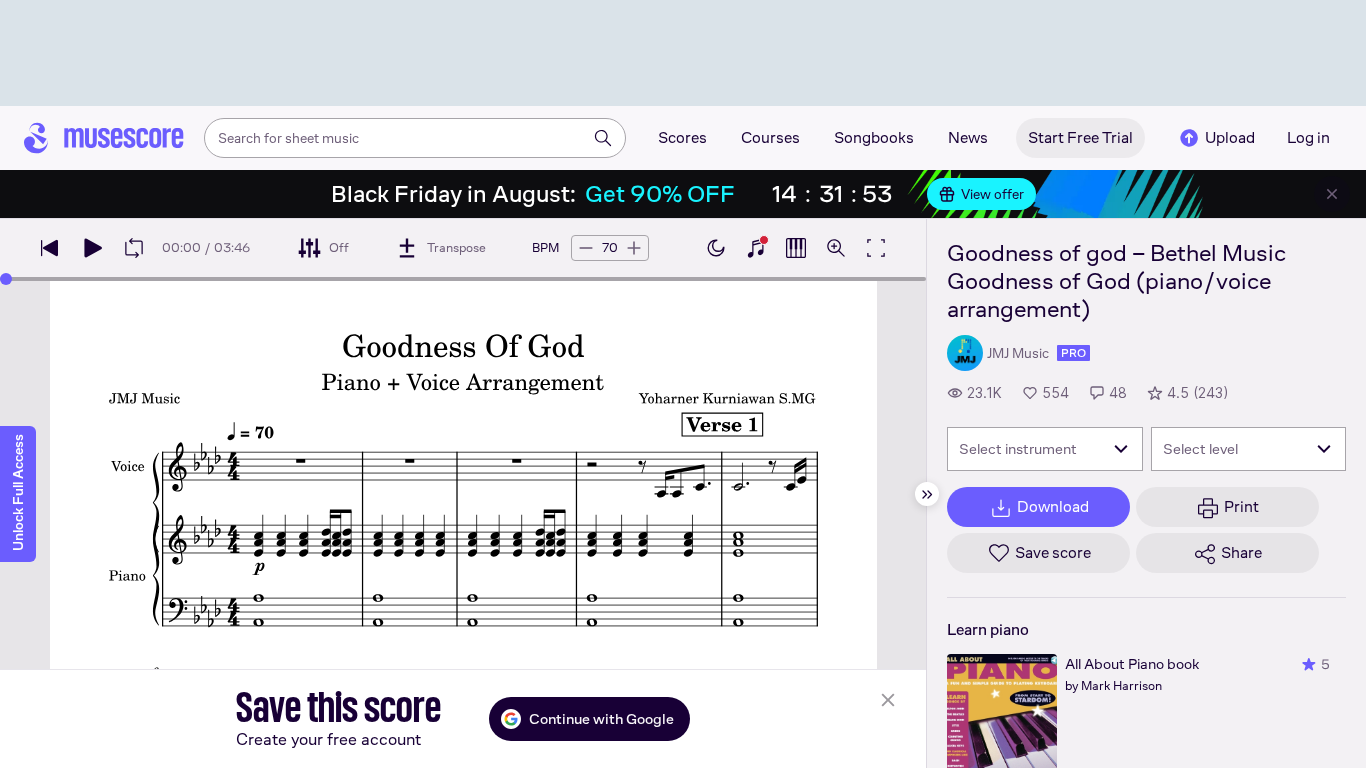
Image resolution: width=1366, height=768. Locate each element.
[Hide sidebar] (927, 494)
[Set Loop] (134, 248)
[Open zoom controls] (836, 248)
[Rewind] (50, 248)
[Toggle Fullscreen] (876, 248)
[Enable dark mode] (716, 248)
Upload (1230, 137)
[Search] (603, 138)
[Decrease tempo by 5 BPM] (586, 248)
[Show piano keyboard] (756, 248)
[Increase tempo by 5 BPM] (634, 248)
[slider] (6, 279)
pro (1073, 353)
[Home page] (104, 138)
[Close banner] (1332, 194)
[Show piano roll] (796, 248)
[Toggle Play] (92, 248)
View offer (992, 194)
